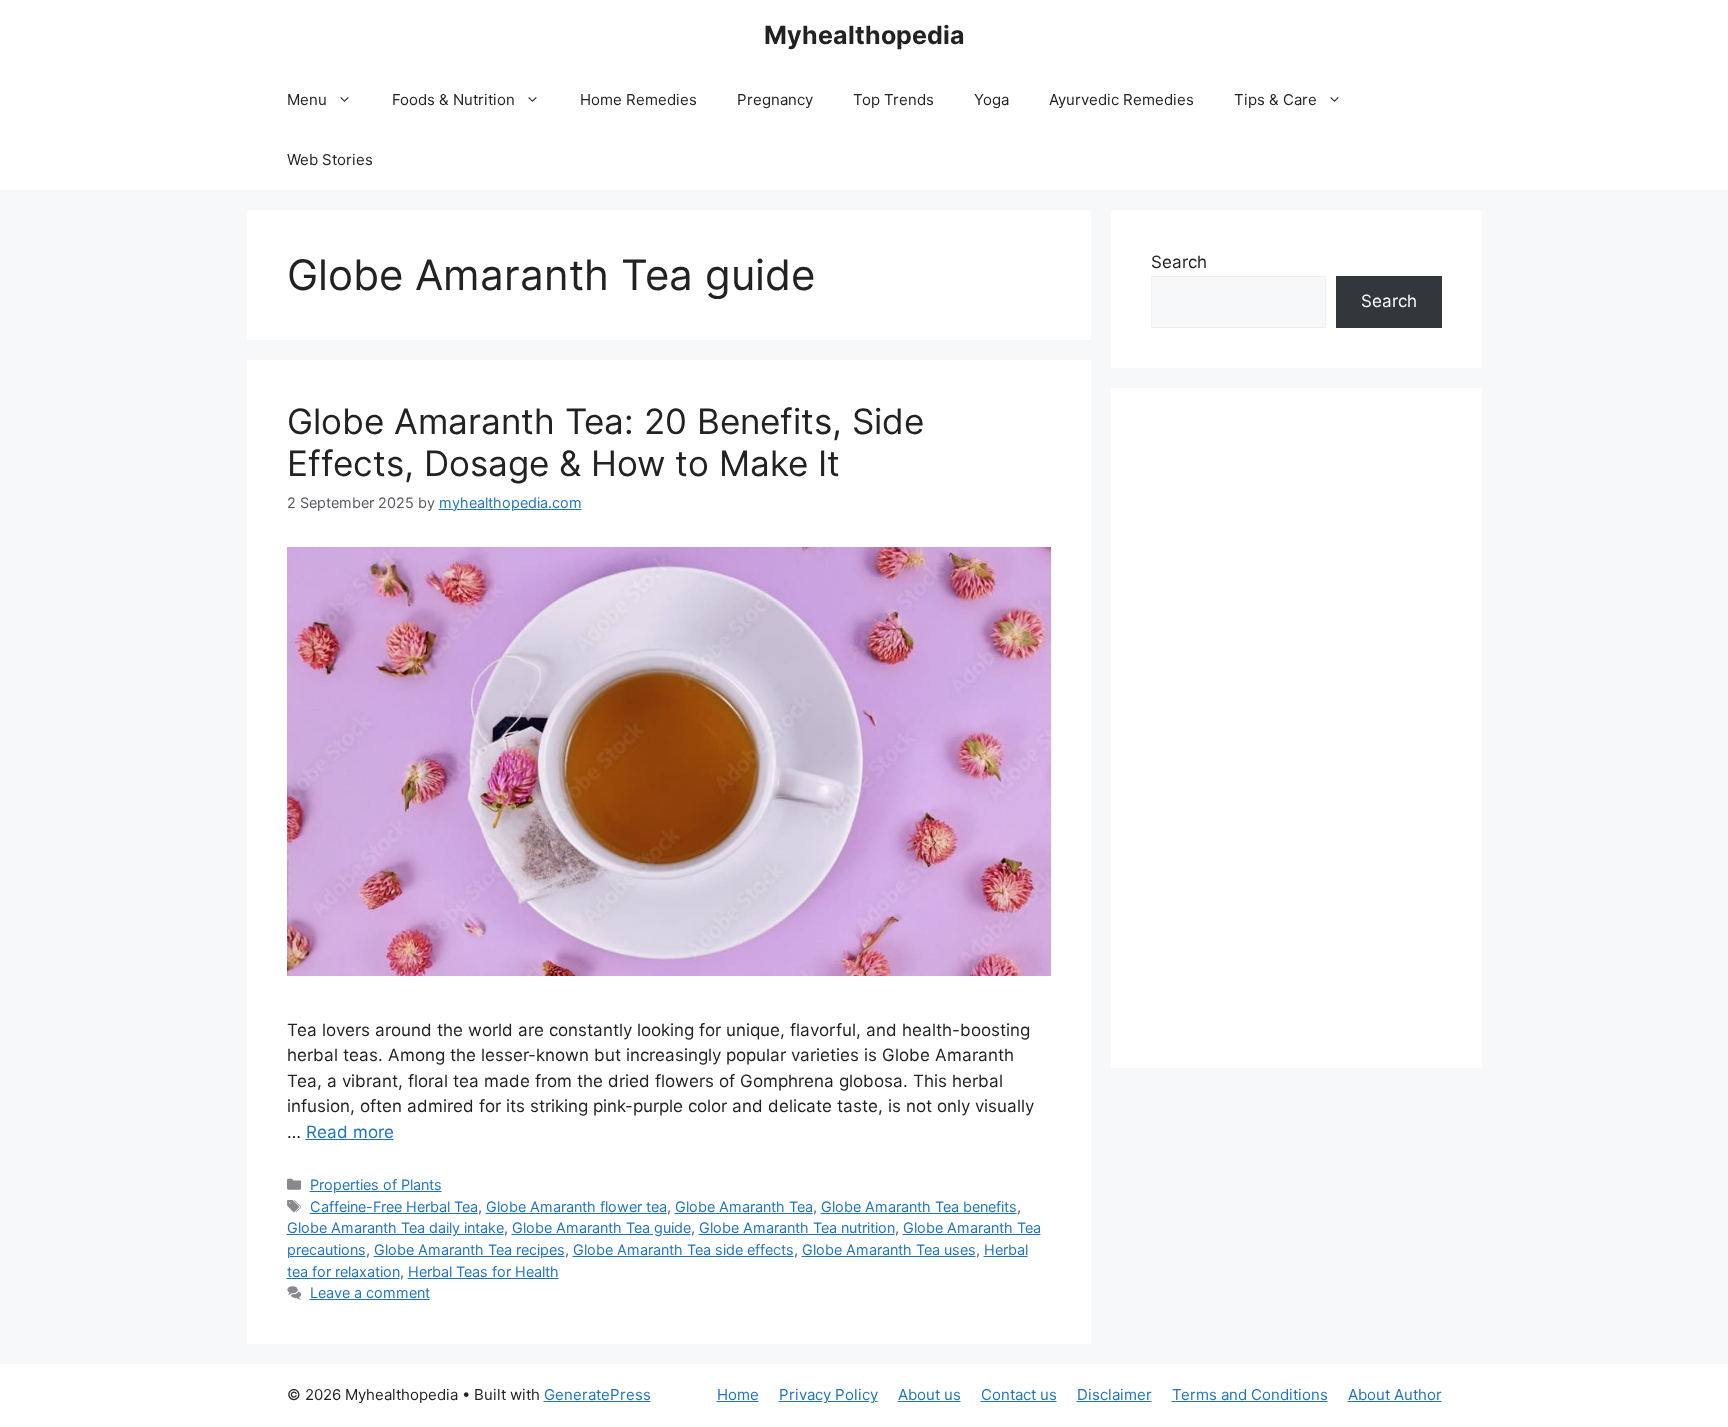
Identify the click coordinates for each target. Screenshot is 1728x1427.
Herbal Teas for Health (483, 1271)
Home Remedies (638, 99)
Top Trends (893, 99)
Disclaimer (1114, 1394)
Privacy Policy (828, 1394)
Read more (350, 1132)
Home (738, 1394)
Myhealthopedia (864, 35)
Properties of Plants (376, 1184)
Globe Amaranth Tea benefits (919, 1206)
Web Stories (330, 159)
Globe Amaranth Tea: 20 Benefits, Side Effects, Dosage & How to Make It (605, 442)
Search (1179, 262)
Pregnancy (775, 99)
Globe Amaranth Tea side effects (683, 1249)
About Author (1395, 1394)
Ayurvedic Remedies (1121, 99)
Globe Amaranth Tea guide (601, 1227)
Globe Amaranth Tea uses (889, 1249)
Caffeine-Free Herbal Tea (394, 1206)
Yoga (991, 99)
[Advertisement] (1296, 728)
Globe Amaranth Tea (744, 1206)
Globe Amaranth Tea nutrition (797, 1227)
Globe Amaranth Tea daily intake (395, 1227)
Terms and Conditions (1250, 1394)
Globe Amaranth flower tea (576, 1206)
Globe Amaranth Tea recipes (469, 1249)
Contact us (1019, 1394)
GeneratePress (597, 1394)
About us (929, 1394)
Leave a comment (370, 1292)
